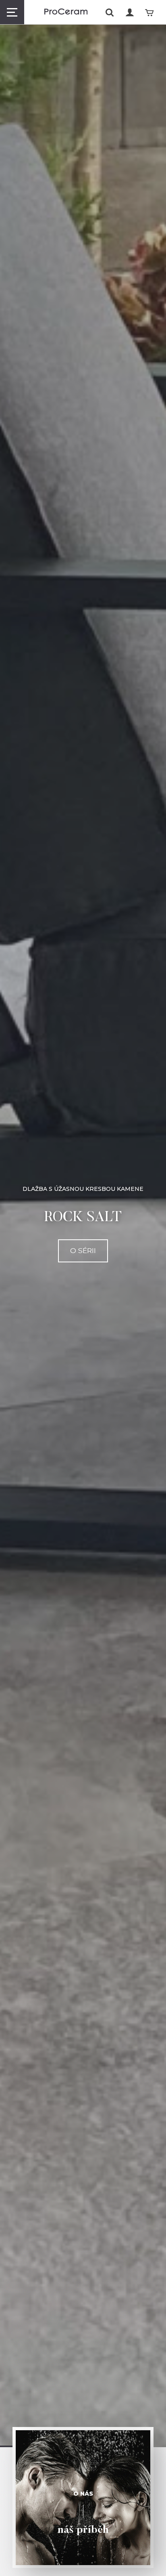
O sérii (83, 1250)
